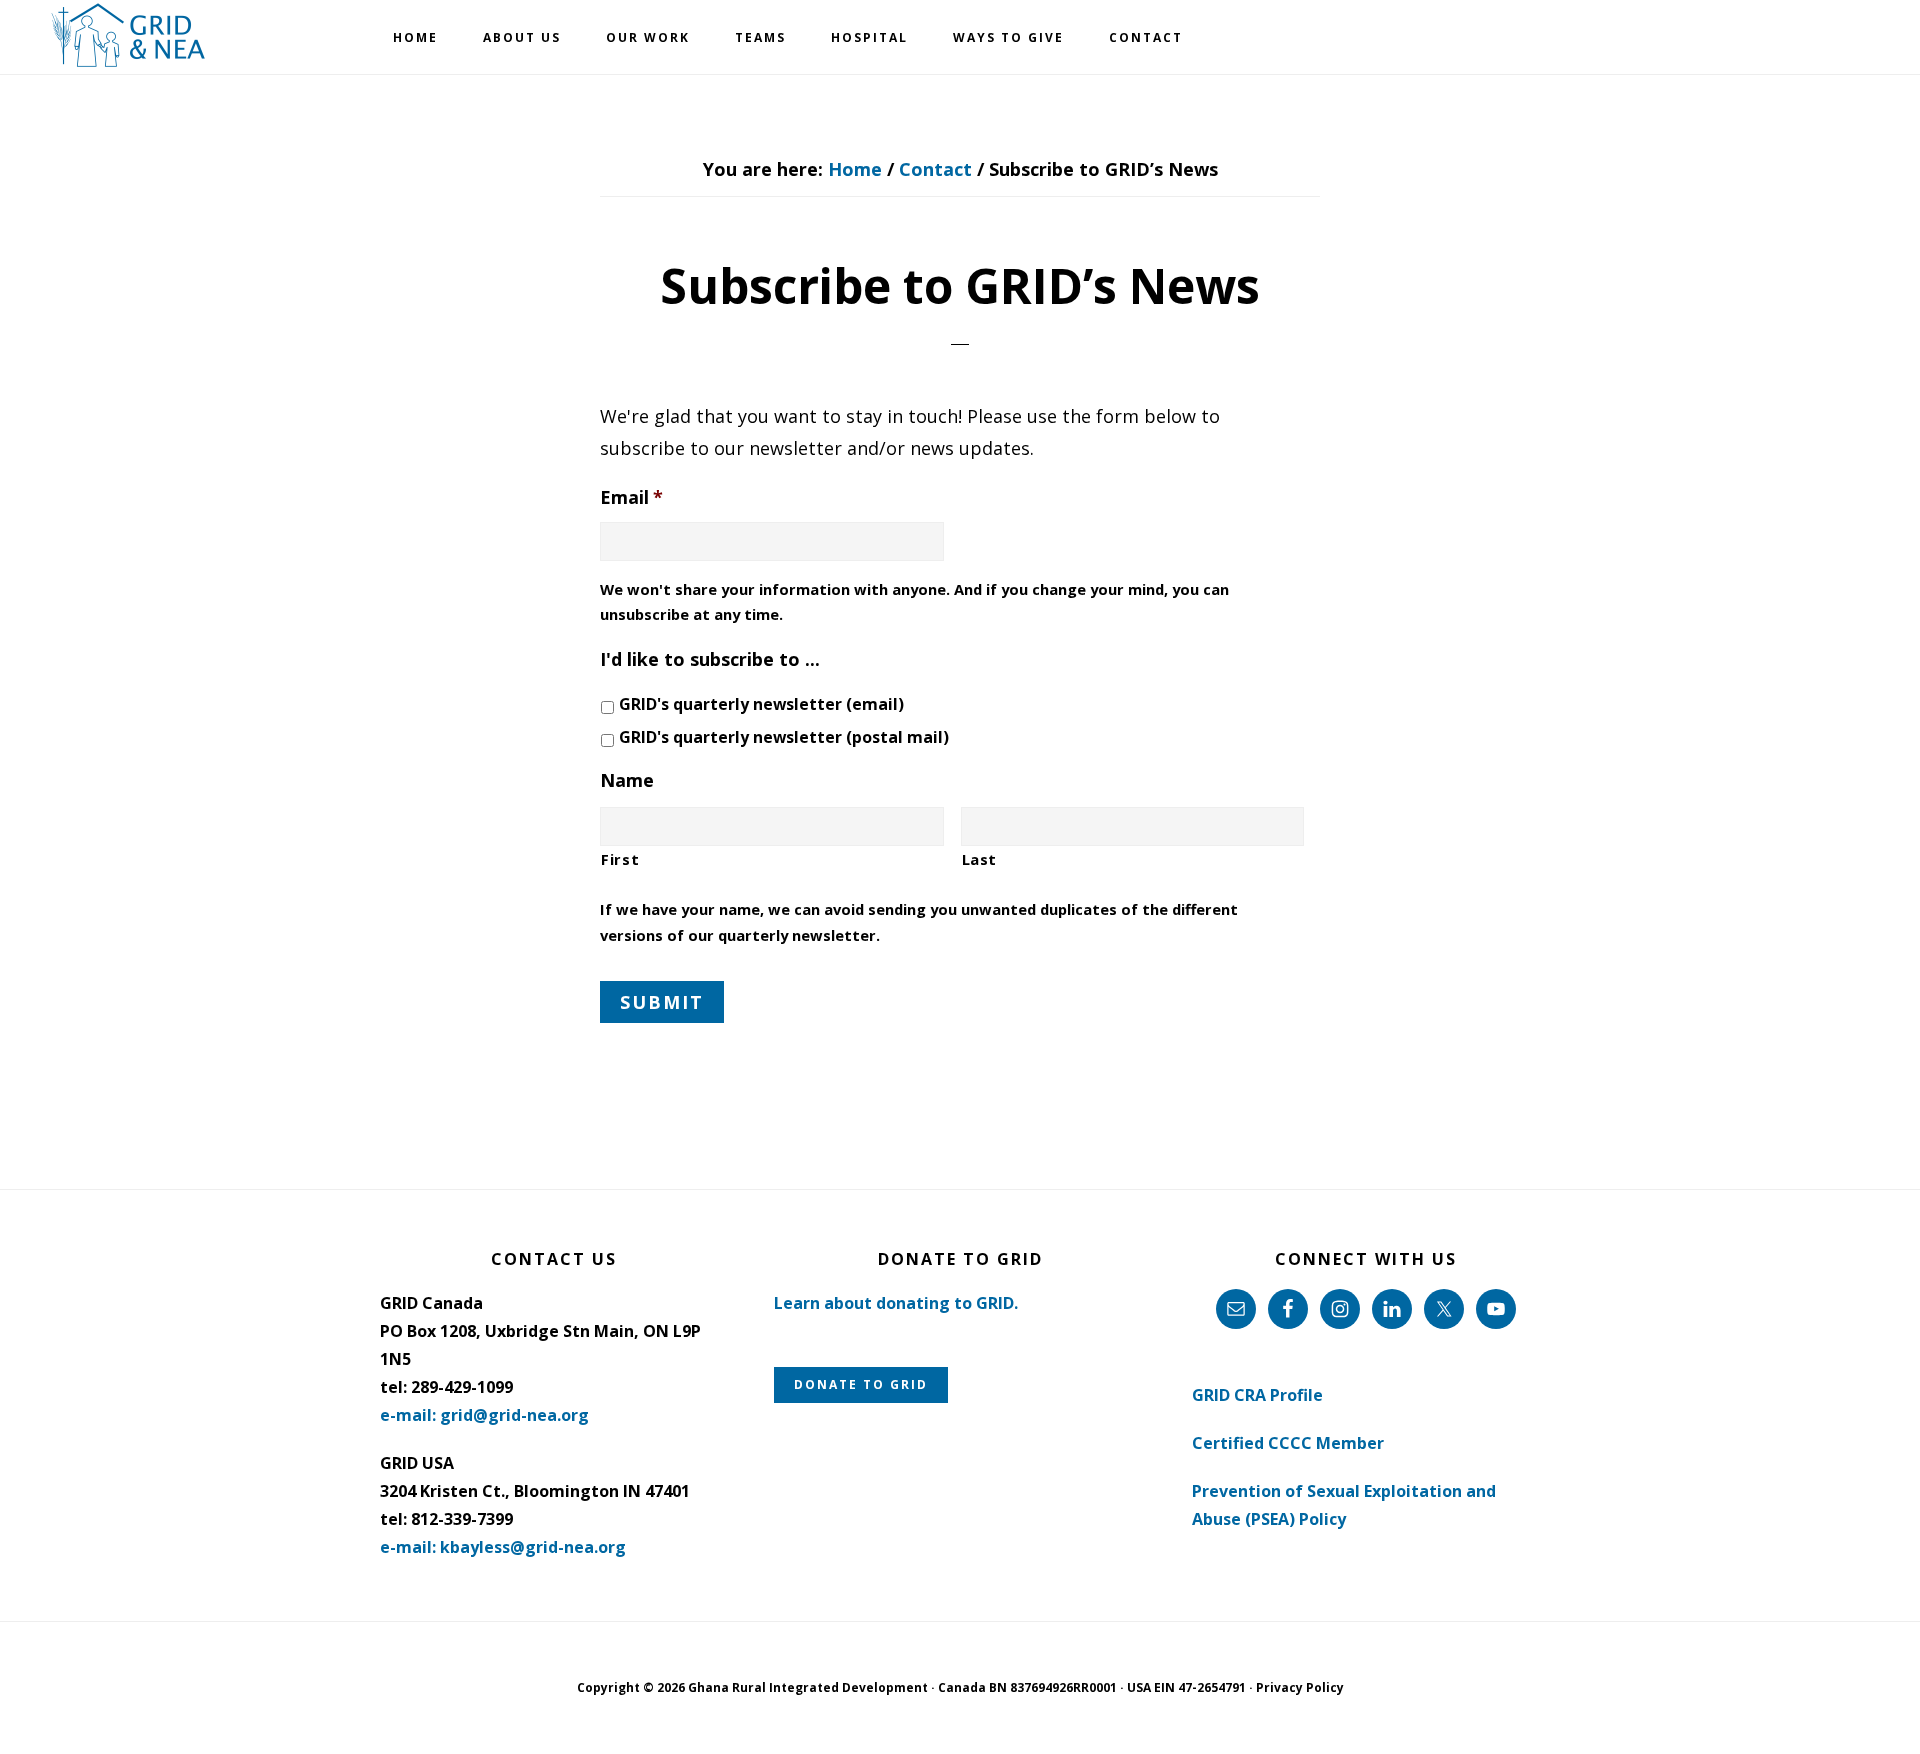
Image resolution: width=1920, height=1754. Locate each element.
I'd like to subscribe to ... (710, 659)
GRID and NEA (130, 35)
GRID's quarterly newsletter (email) (761, 704)
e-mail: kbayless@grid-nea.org (503, 1547)
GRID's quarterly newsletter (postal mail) (784, 737)
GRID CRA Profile (1257, 1395)
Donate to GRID (861, 1384)
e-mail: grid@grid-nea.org (484, 1415)
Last (980, 859)
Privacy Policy (1300, 1687)
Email (631, 497)
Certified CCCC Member (1288, 1443)
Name (627, 780)
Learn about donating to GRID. (896, 1303)
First (620, 859)
